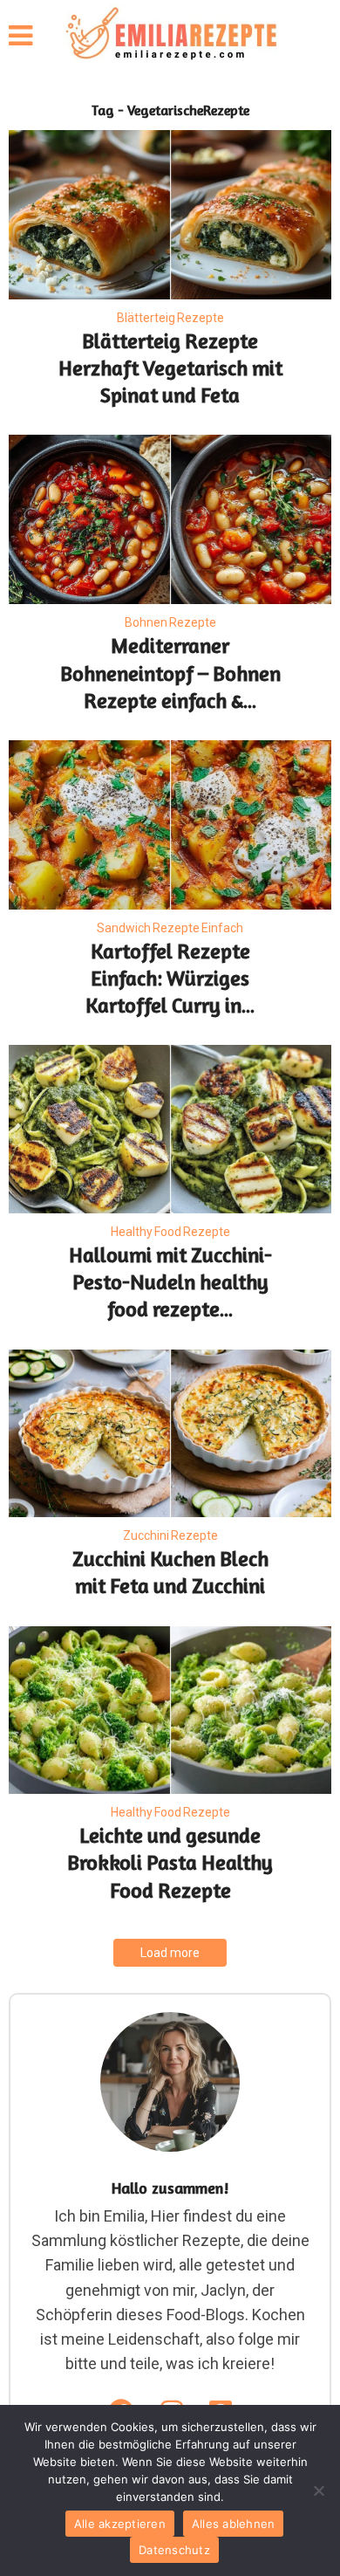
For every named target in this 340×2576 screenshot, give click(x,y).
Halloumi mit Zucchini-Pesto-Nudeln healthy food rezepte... (170, 1282)
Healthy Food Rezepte (170, 1232)
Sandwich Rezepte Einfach (170, 928)
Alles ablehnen (234, 2524)
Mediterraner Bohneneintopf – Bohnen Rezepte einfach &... (170, 673)
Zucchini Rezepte (170, 1535)
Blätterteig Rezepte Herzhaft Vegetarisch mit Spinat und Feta (170, 368)
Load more (170, 1953)
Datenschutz (174, 2550)
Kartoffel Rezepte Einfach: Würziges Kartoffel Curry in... (170, 978)
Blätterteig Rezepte (170, 318)
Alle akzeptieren (120, 2524)
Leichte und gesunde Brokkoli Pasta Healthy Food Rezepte (170, 1862)
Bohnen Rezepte (170, 622)
